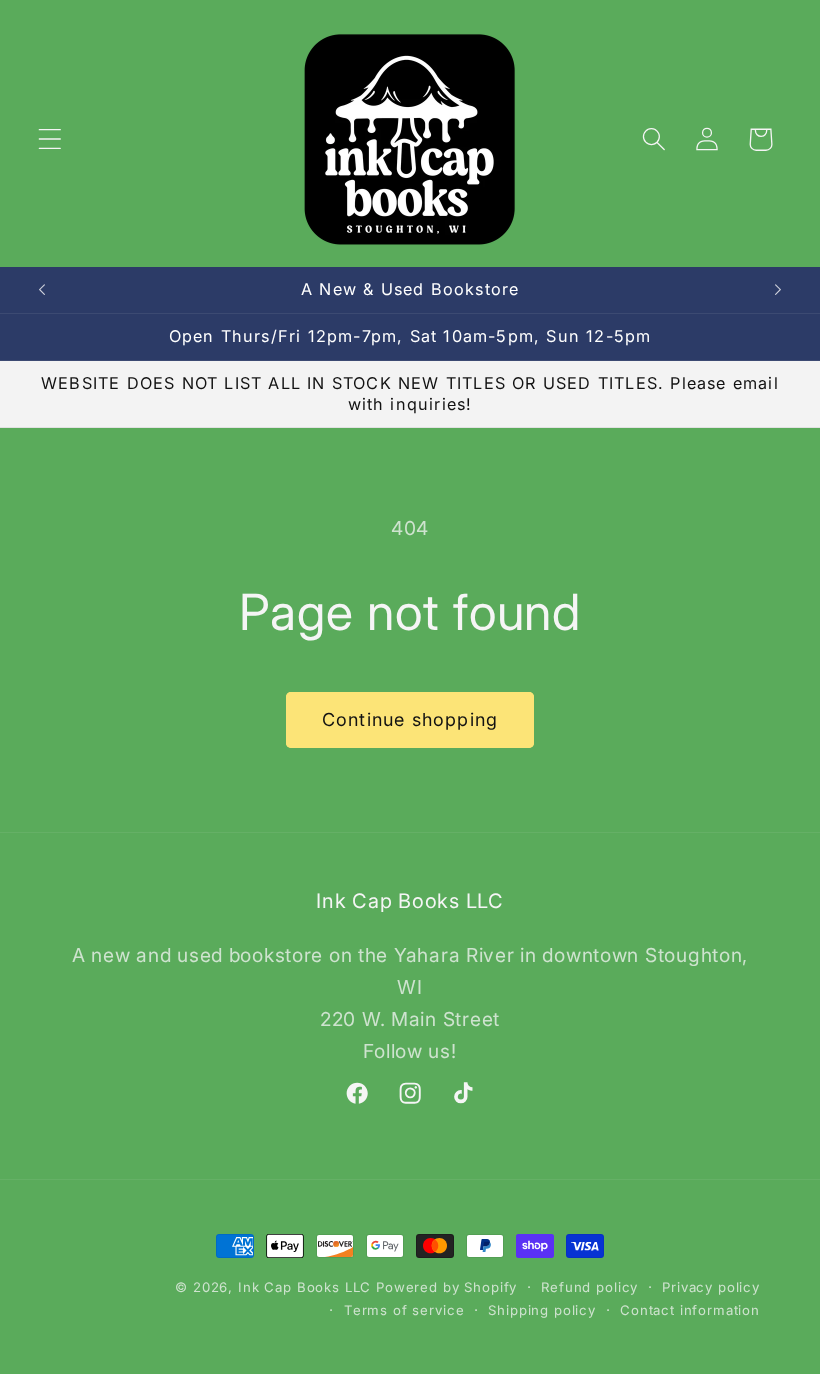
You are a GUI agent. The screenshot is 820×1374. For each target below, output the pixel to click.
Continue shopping (410, 719)
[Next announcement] (778, 290)
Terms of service (404, 1310)
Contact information (690, 1310)
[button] (50, 139)
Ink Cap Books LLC (304, 1287)
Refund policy (589, 1287)
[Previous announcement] (42, 290)
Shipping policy (542, 1310)
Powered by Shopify (446, 1287)
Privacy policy (711, 1287)
